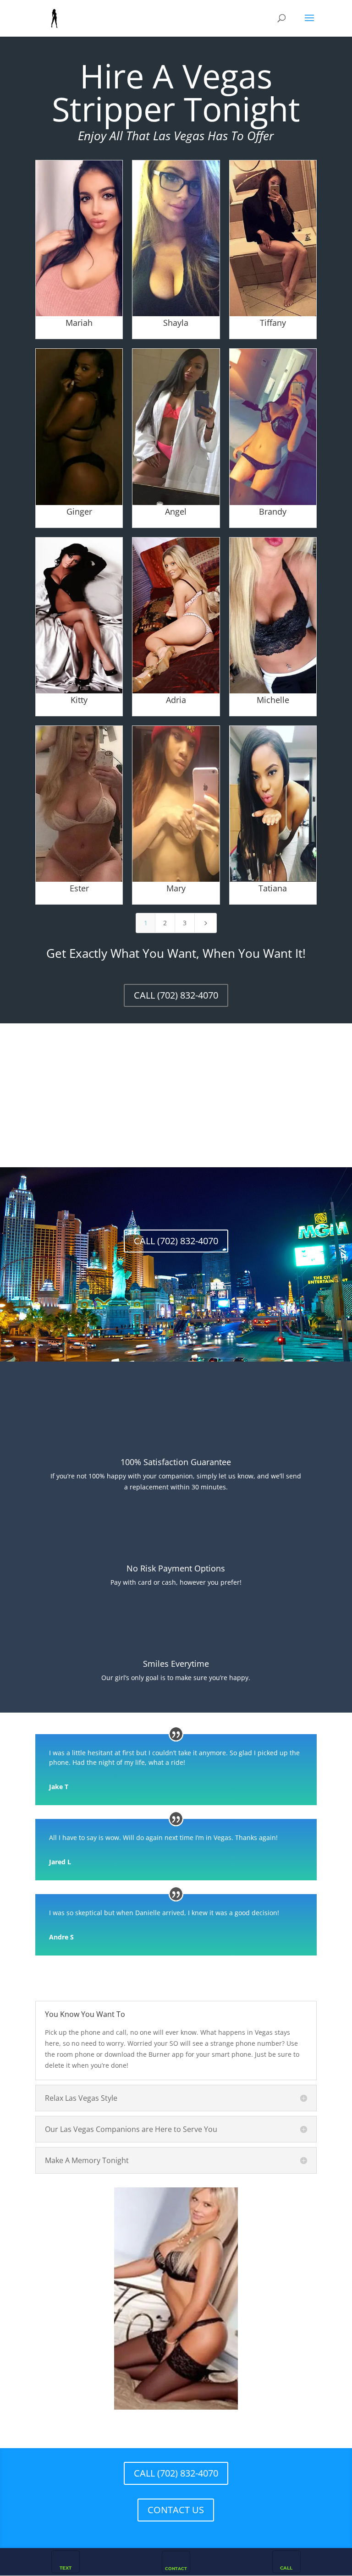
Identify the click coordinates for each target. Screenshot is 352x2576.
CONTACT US (176, 2510)
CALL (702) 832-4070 (176, 995)
